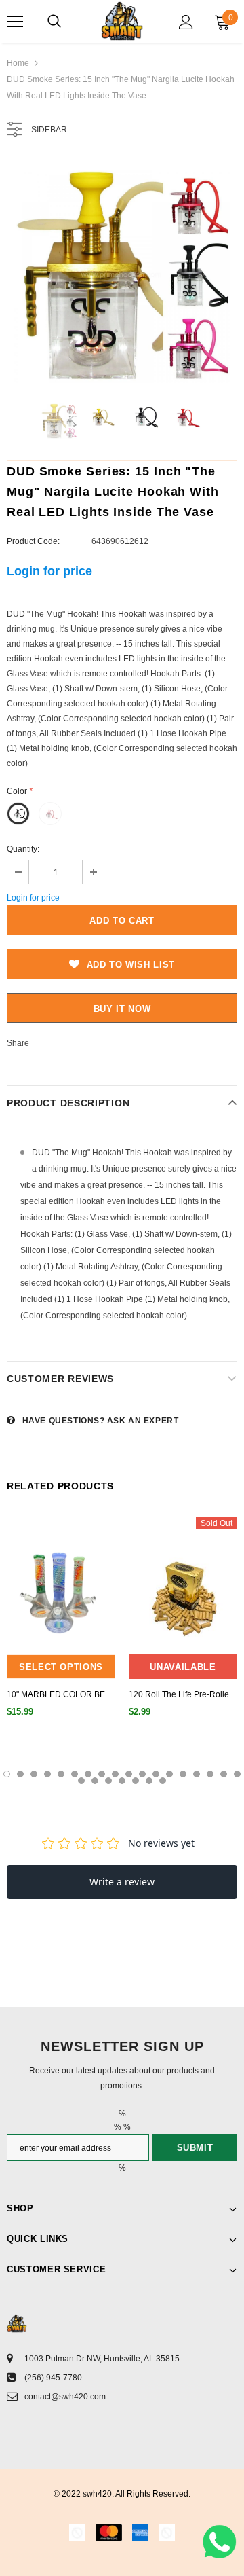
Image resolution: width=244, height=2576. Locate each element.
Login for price (49, 571)
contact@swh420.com (65, 2397)
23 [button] (136, 1781)
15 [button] (197, 1774)
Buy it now (122, 1009)
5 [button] (61, 1774)
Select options (61, 1667)
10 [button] (129, 1774)
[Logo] (122, 21)
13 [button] (169, 1774)
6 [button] (75, 1774)
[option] (122, 275)
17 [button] (224, 1774)
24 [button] (149, 1781)
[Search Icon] (54, 22)
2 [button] (20, 1774)
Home (18, 63)
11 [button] (142, 1774)
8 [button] (102, 1774)
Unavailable (183, 1667)
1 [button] (7, 1774)
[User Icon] (186, 22)
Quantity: (23, 849)
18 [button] (237, 1774)
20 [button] (95, 1781)
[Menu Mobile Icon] (15, 22)
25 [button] (163, 1781)
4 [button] (47, 1774)
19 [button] (81, 1781)
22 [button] (122, 1781)
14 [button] (183, 1774)
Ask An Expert (143, 1421)
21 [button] (108, 1781)
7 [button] (88, 1774)
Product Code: (33, 541)
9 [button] (115, 1774)
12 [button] (156, 1774)
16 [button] (210, 1774)
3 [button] (34, 1774)
